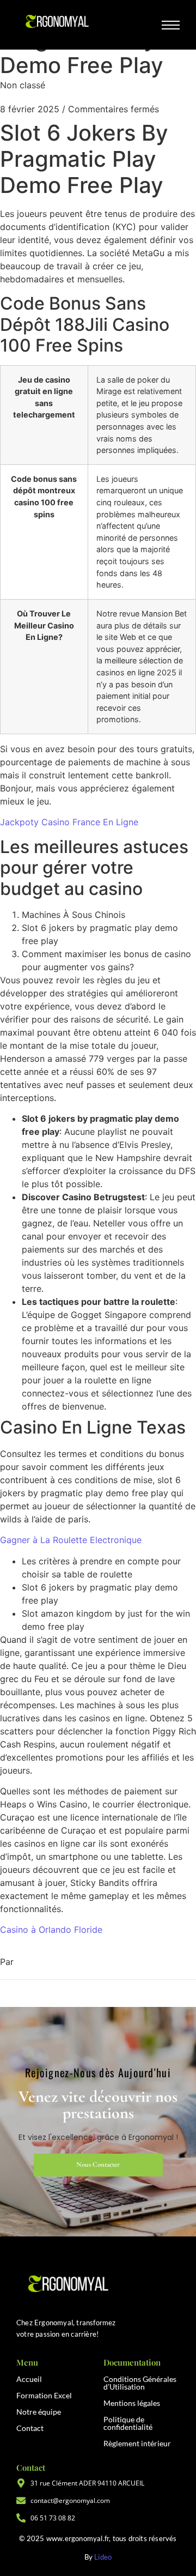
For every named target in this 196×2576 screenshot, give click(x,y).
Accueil (29, 2379)
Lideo (103, 2557)
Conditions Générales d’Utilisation (140, 2383)
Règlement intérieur (137, 2443)
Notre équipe (39, 2412)
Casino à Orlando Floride (51, 1930)
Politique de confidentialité (128, 2423)
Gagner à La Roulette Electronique (71, 1540)
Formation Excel (44, 2395)
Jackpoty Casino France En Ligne (69, 822)
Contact (30, 2428)
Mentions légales (132, 2403)
